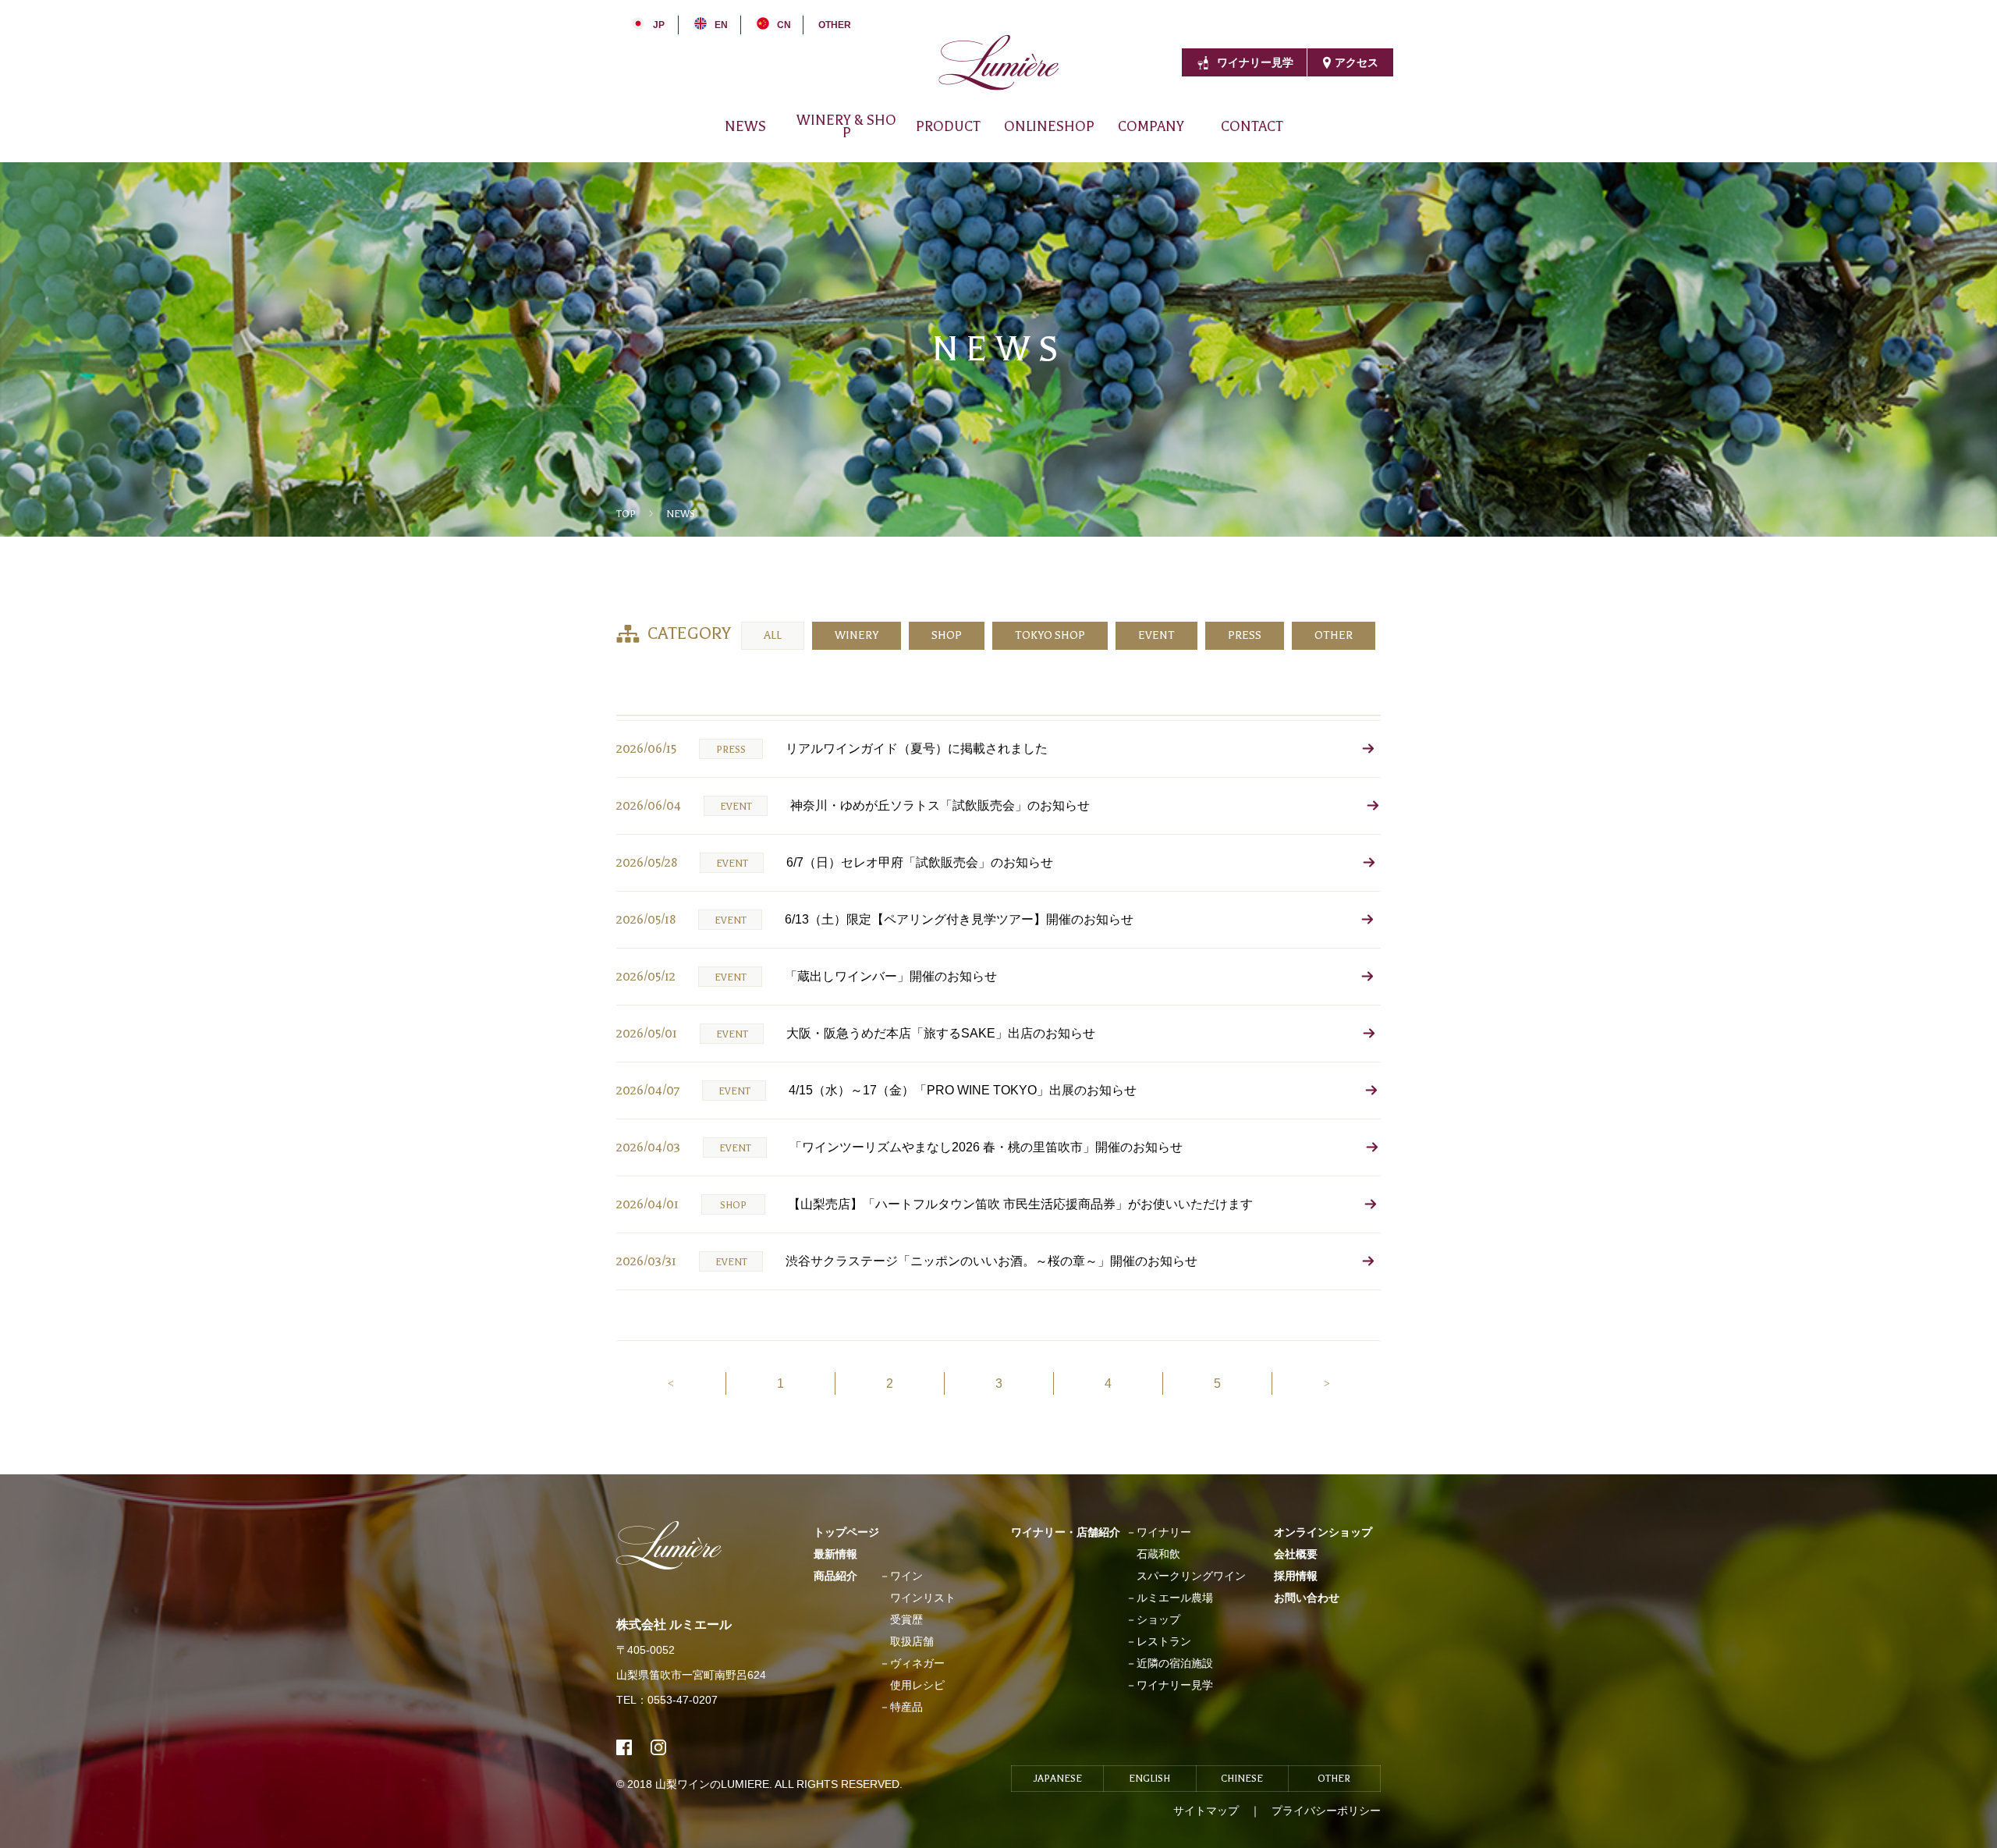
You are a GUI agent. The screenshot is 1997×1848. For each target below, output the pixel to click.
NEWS (745, 126)
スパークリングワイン (1191, 1576)
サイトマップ (1206, 1811)
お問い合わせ (1307, 1598)
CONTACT (1252, 126)
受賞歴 (906, 1619)
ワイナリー (777, 139)
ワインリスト (923, 1598)
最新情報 (835, 1554)
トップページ (846, 1532)
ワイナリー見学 (1255, 62)
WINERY (857, 635)
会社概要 (1094, 139)
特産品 (906, 1707)
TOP (626, 514)
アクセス (1357, 62)
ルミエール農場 (1175, 1598)
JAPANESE (1058, 1779)
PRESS (1245, 635)
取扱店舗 (912, 1641)
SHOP (947, 635)
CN (784, 25)
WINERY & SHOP (846, 126)
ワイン (864, 139)
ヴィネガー (943, 139)
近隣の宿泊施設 (1175, 1663)
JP (659, 25)
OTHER (835, 25)
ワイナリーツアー (1276, 139)
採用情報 (1197, 139)
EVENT (1156, 635)
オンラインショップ (1323, 1532)
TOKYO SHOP (1050, 635)
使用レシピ (917, 1685)
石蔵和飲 (1158, 1554)
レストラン (1164, 1641)
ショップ (1158, 1619)
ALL (773, 635)
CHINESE (1242, 1779)
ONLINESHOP (1049, 126)
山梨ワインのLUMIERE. (715, 1784)
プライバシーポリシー (1326, 1811)
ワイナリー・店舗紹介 (1066, 1532)
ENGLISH (1149, 1779)
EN (721, 25)
